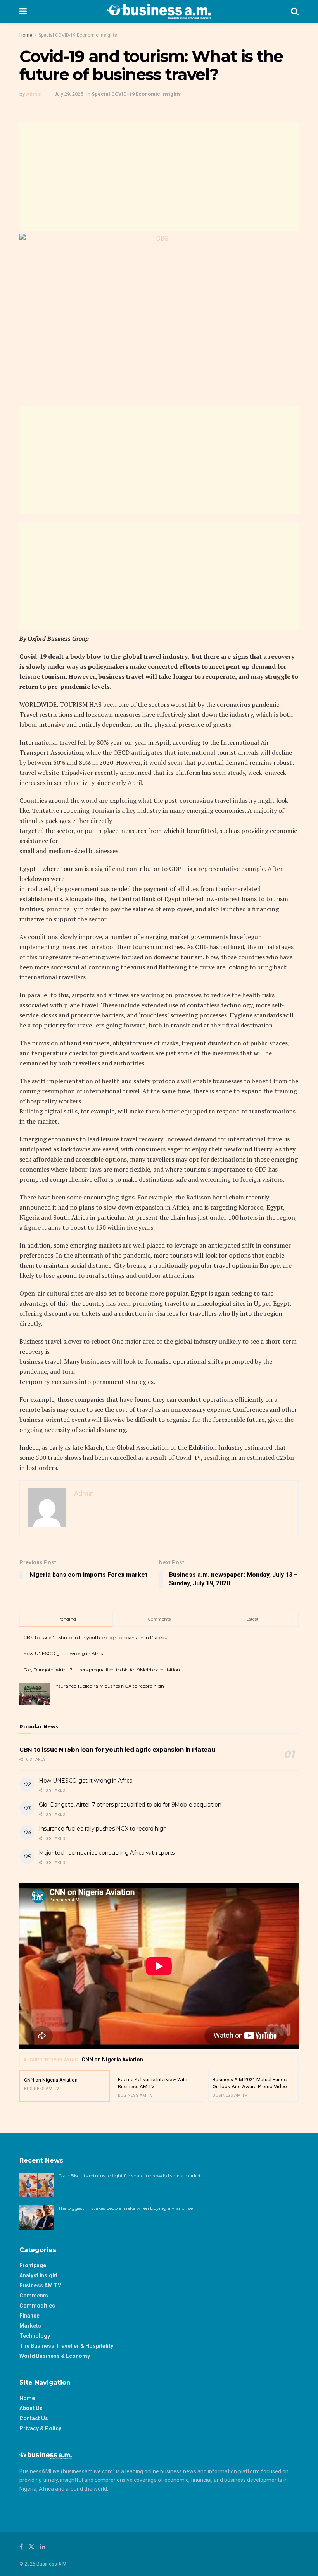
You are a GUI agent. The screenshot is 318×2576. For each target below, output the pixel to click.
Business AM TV (40, 2285)
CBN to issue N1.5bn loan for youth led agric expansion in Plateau (95, 1637)
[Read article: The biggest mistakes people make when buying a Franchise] (37, 2218)
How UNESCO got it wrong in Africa (64, 1653)
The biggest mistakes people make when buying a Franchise (125, 2208)
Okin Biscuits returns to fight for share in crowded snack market (130, 2176)
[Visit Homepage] (159, 12)
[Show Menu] (23, 12)
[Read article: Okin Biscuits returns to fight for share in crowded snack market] (37, 2185)
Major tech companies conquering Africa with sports (107, 1853)
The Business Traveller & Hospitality (66, 2346)
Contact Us (34, 2418)
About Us (31, 2408)
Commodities (37, 2306)
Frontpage (33, 2265)
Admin (34, 94)
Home (26, 35)
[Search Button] (295, 12)
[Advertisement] (159, 176)
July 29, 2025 (69, 94)
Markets (30, 2326)
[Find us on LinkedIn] (43, 2547)
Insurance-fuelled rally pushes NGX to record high (109, 1686)
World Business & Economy (55, 2356)
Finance (29, 2316)
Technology (35, 2336)
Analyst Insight (38, 2275)
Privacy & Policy (40, 2428)
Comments (34, 2296)
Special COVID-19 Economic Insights (78, 35)
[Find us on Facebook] (21, 2547)
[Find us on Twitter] (31, 2547)
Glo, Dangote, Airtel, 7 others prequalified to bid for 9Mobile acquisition (102, 1670)
